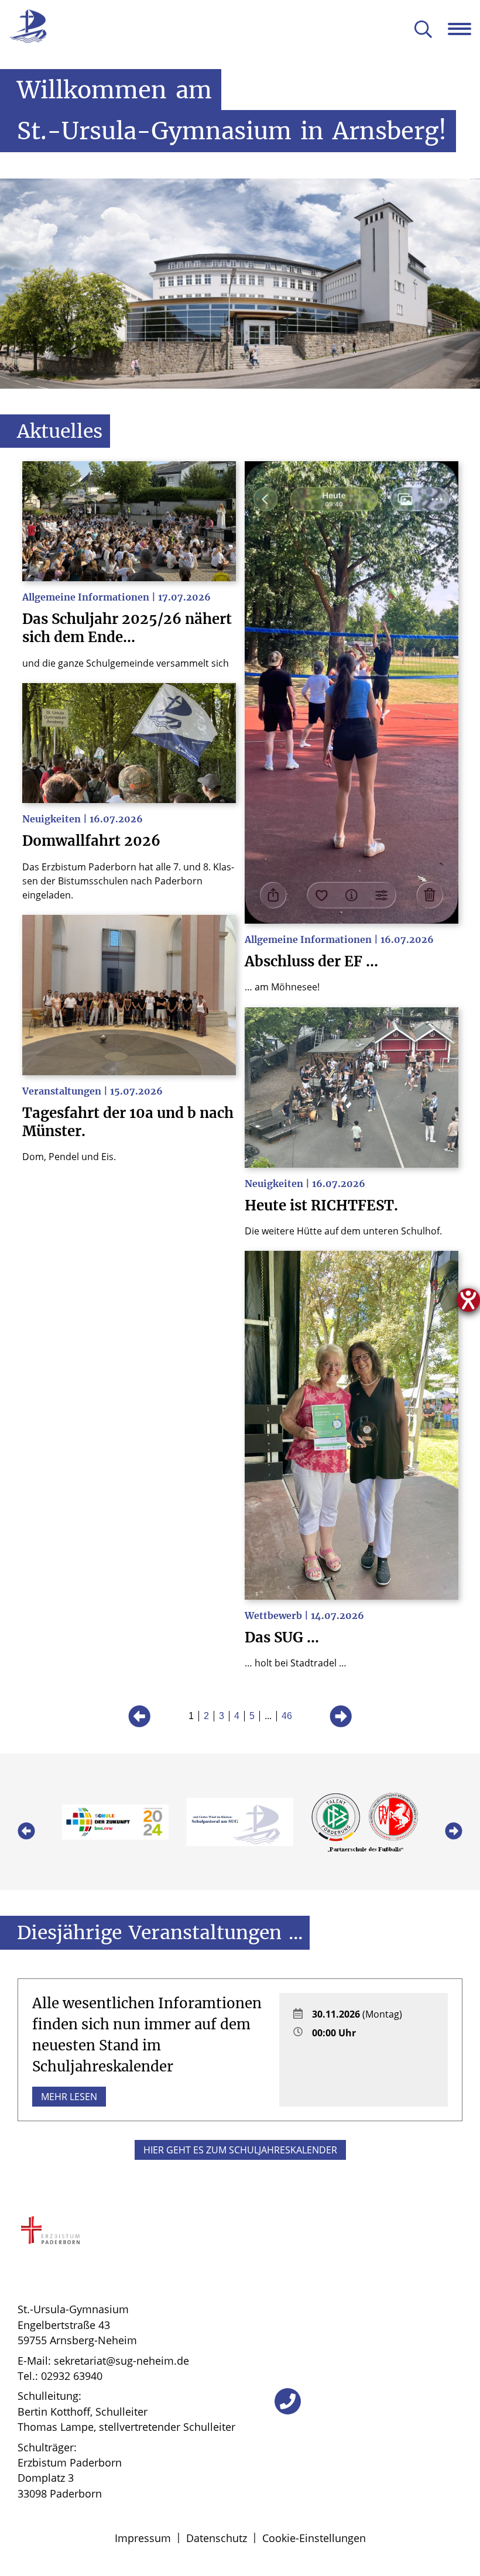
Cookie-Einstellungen (314, 2538)
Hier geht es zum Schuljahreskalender (240, 2150)
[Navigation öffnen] (464, 29)
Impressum (143, 2538)
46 (287, 1716)
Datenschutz (217, 2538)
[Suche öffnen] (423, 30)
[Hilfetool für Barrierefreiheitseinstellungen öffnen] (468, 1300)
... (268, 1716)
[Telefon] (288, 2401)
